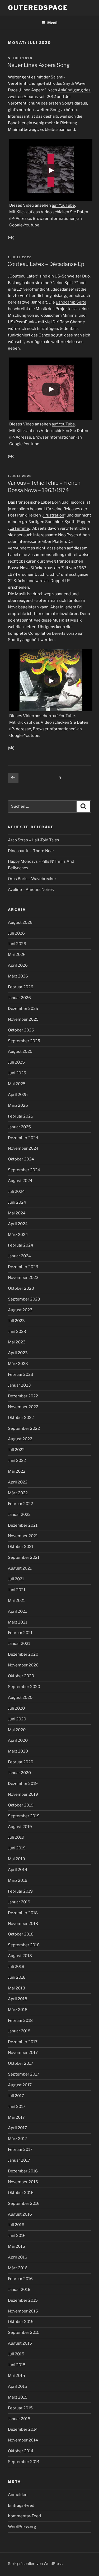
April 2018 (18, 1999)
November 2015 (23, 2311)
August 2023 (20, 1310)
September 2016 (24, 2203)
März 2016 (18, 2268)
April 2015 (18, 2386)
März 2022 (18, 1493)
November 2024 (23, 1148)
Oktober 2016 (21, 2193)
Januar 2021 (19, 1644)
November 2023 (23, 1278)
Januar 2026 (19, 998)
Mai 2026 (17, 955)
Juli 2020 (16, 1708)
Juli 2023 (16, 1321)
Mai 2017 (16, 2117)
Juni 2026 (17, 944)
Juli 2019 (16, 1837)
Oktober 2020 (21, 1676)
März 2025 (18, 1105)
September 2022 (24, 1428)
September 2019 (24, 1816)
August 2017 (20, 2085)
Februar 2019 (20, 1891)
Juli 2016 (16, 2225)
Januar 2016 (19, 2290)
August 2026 (20, 922)
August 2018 (20, 1956)
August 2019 (20, 1827)
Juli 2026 (16, 933)
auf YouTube (63, 205)
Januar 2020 (19, 1773)
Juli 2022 (16, 1450)
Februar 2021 (20, 1633)
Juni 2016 (17, 2236)
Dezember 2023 (23, 1267)
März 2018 (18, 2010)
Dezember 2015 (23, 2300)
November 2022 (23, 1407)
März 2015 (18, 2397)
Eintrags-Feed (21, 2505)
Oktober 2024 (21, 1159)
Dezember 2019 (23, 1784)
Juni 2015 (17, 2365)
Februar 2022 (20, 1504)
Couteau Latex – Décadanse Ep (46, 264)
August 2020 (20, 1698)
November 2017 (23, 2053)
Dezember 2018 (23, 1913)
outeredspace (38, 8)
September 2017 (24, 2074)
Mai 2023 (17, 1342)
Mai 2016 (16, 2246)
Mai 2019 (16, 1859)
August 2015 (20, 2343)
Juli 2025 (16, 1062)
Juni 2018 (17, 1977)
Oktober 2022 (21, 1418)
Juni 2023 (17, 1332)
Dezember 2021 (23, 1525)
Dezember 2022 (23, 1396)
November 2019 (23, 1794)
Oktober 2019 (21, 1805)
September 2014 (24, 2462)
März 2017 (18, 2139)
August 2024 (20, 1181)
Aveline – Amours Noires (31, 890)
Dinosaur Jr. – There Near (31, 851)
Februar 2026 (21, 987)
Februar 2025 (21, 1116)
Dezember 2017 (23, 2042)
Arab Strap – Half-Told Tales (34, 840)
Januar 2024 (19, 1256)
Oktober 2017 (21, 2063)
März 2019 (18, 1880)
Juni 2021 (17, 1590)
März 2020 (18, 1751)
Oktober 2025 (21, 1030)
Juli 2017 (16, 2096)
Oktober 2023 (21, 1288)
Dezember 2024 (23, 1138)
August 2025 (20, 1051)
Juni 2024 (17, 1202)
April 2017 (17, 2128)
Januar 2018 (19, 2031)
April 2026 (18, 965)
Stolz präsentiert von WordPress (35, 2563)
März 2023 (18, 1364)
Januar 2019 (19, 1902)
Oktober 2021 (21, 1547)
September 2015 (24, 2332)
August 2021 (20, 1568)
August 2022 (20, 1439)
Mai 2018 (16, 1988)
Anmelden (18, 2495)
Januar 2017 (19, 2160)
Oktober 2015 (21, 2322)
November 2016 (23, 2182)
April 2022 (18, 1482)
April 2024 (18, 1224)
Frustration (54, 515)
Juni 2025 (17, 1073)
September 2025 (24, 1041)
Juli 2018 (16, 1967)
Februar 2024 (21, 1245)
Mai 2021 (16, 1601)
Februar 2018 (20, 2021)
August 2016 (20, 2214)
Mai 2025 (17, 1084)
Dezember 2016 (23, 2171)
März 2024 (18, 1235)
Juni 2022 (17, 1461)
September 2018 (24, 1945)
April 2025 (18, 1095)
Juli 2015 (16, 2354)
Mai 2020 (17, 1730)
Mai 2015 (16, 2376)
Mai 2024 (17, 1213)
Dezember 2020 (23, 1654)
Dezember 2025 (23, 1009)
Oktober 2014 (21, 2451)
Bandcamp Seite (71, 302)
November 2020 (23, 1665)
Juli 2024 (16, 1192)
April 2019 (18, 1870)
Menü (52, 23)
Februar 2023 (21, 1374)
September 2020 (24, 1687)
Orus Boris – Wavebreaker (32, 879)
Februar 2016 (20, 2279)
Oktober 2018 (21, 1934)
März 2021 (18, 1622)
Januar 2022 (19, 1515)
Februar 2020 (21, 1762)
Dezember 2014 (23, 2429)
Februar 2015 (20, 2408)
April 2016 (18, 2257)
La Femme (19, 528)
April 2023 (18, 1353)
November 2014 (23, 2440)
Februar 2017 (20, 2150)
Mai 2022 (17, 1471)
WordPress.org (22, 2527)
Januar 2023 (19, 1385)
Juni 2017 (17, 2107)
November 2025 (23, 1019)
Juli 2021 (16, 1579)
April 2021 (17, 1611)
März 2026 (18, 976)
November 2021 (23, 1536)
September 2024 (24, 1170)
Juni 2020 (17, 1719)
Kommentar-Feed (24, 2516)
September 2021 (24, 1557)
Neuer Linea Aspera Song (39, 65)
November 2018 (23, 1924)
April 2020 (18, 1740)
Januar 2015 (19, 2419)
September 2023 (24, 1299)
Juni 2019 (17, 1848)
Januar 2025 (19, 1127)
